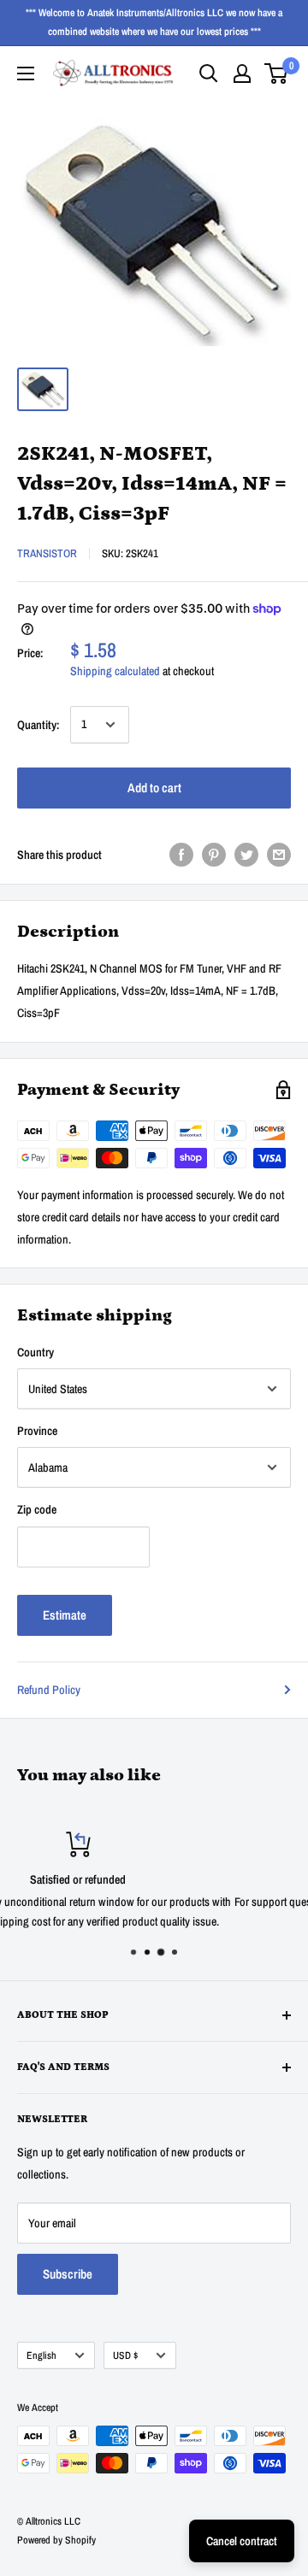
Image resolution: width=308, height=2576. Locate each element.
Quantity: (38, 725)
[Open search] (209, 74)
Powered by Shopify (56, 2540)
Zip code (37, 1509)
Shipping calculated (115, 671)
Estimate (65, 1615)
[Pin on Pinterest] (214, 855)
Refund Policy (49, 1690)
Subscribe (68, 2274)
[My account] (242, 74)
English (41, 2355)
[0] (277, 74)
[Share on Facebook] (181, 855)
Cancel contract (242, 2541)
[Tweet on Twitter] (246, 855)
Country (36, 1352)
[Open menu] (26, 74)
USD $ (125, 2355)
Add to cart (154, 788)
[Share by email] (279, 855)
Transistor (47, 553)
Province (37, 1431)
